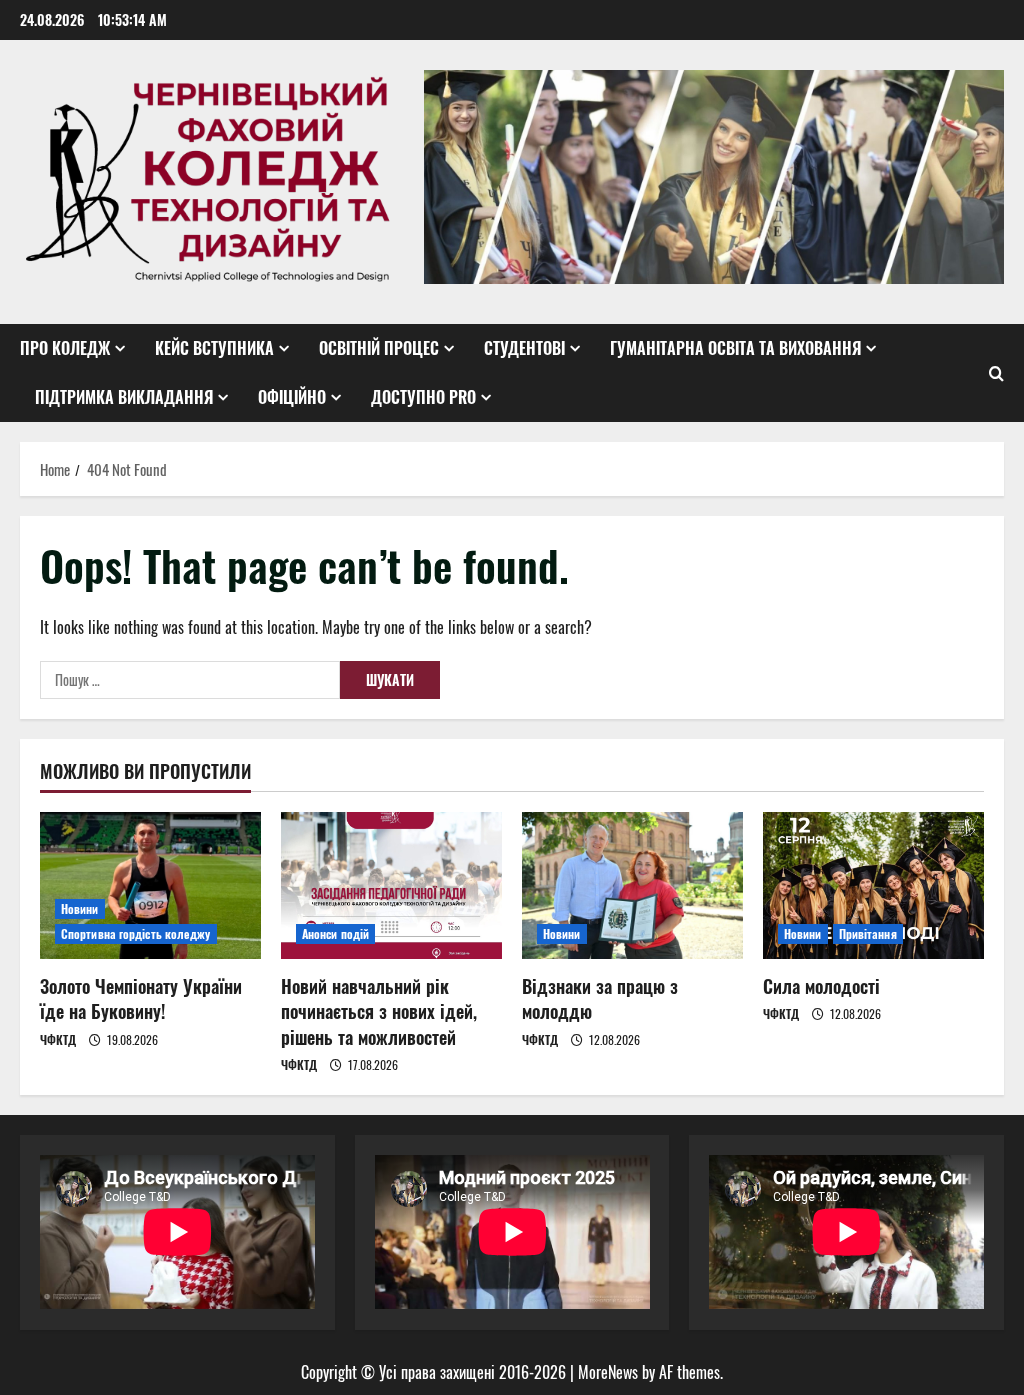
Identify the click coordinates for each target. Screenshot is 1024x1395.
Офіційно (292, 397)
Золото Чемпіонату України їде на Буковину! (141, 998)
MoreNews (608, 1372)
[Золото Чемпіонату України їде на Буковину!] (150, 885)
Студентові (524, 348)
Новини (80, 908)
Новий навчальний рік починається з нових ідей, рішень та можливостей (379, 1011)
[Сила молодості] (873, 885)
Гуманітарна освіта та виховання (735, 348)
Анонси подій (335, 933)
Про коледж (65, 348)
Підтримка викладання (124, 397)
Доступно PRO (423, 397)
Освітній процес (379, 348)
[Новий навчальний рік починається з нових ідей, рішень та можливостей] (391, 885)
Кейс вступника (214, 348)
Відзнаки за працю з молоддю (600, 998)
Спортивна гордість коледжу (136, 933)
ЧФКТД (58, 1039)
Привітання (868, 933)
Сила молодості (821, 986)
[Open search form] (996, 373)
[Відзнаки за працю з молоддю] (632, 885)
